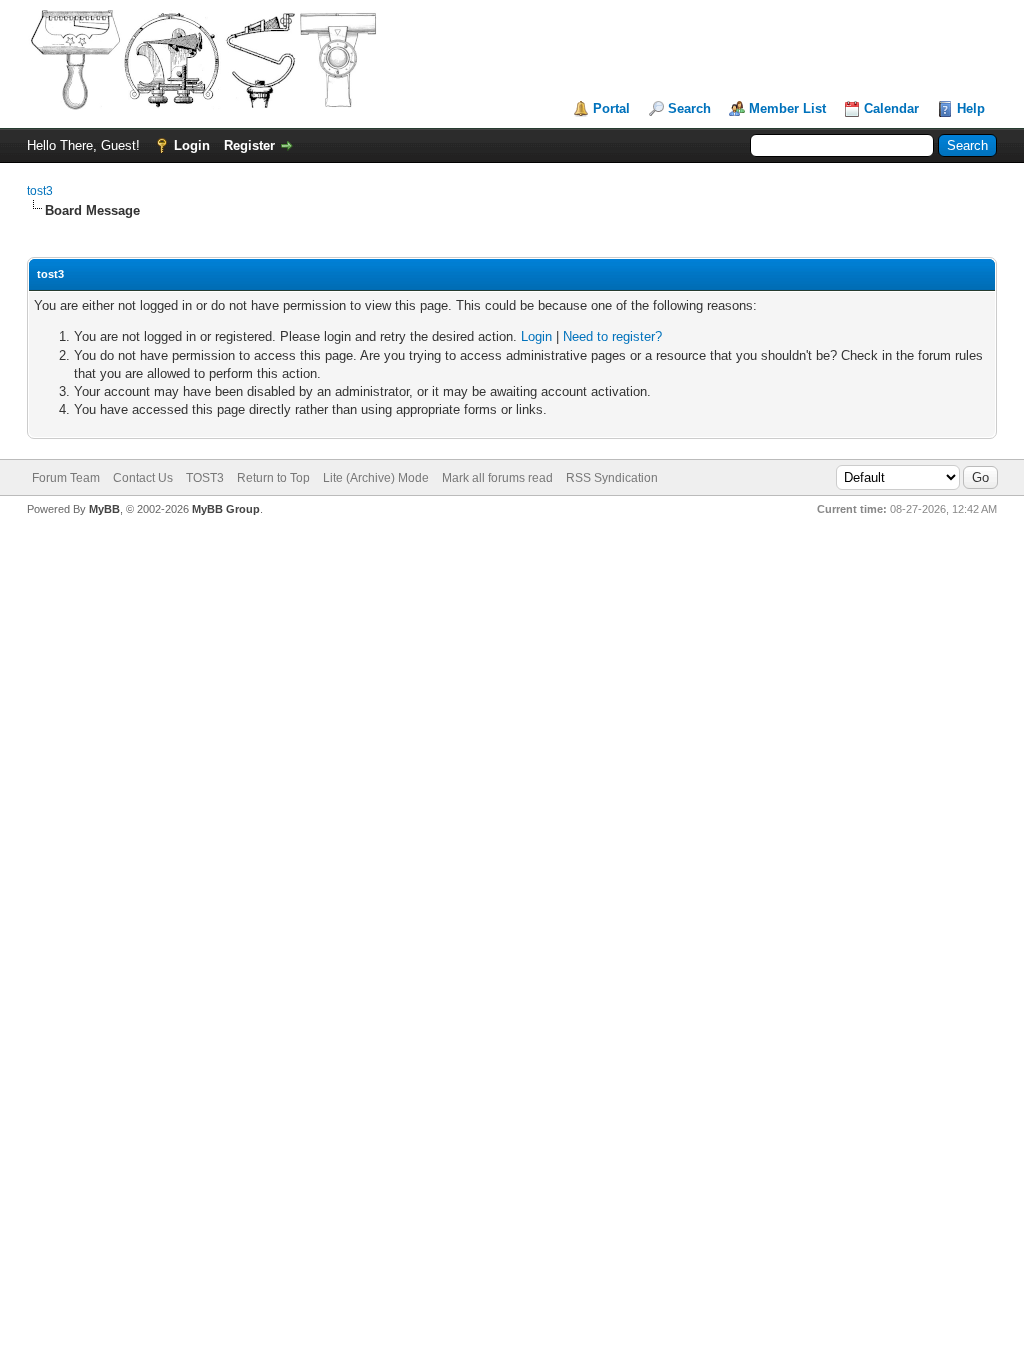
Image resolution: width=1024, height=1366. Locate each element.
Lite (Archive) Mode (376, 478)
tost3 (40, 191)
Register (249, 145)
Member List (787, 108)
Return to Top (273, 478)
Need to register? (612, 336)
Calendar (891, 108)
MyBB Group (226, 509)
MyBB (104, 509)
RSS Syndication (612, 478)
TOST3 (205, 478)
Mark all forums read (497, 478)
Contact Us (143, 478)
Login (192, 145)
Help (971, 108)
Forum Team (66, 478)
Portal (611, 108)
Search (689, 108)
